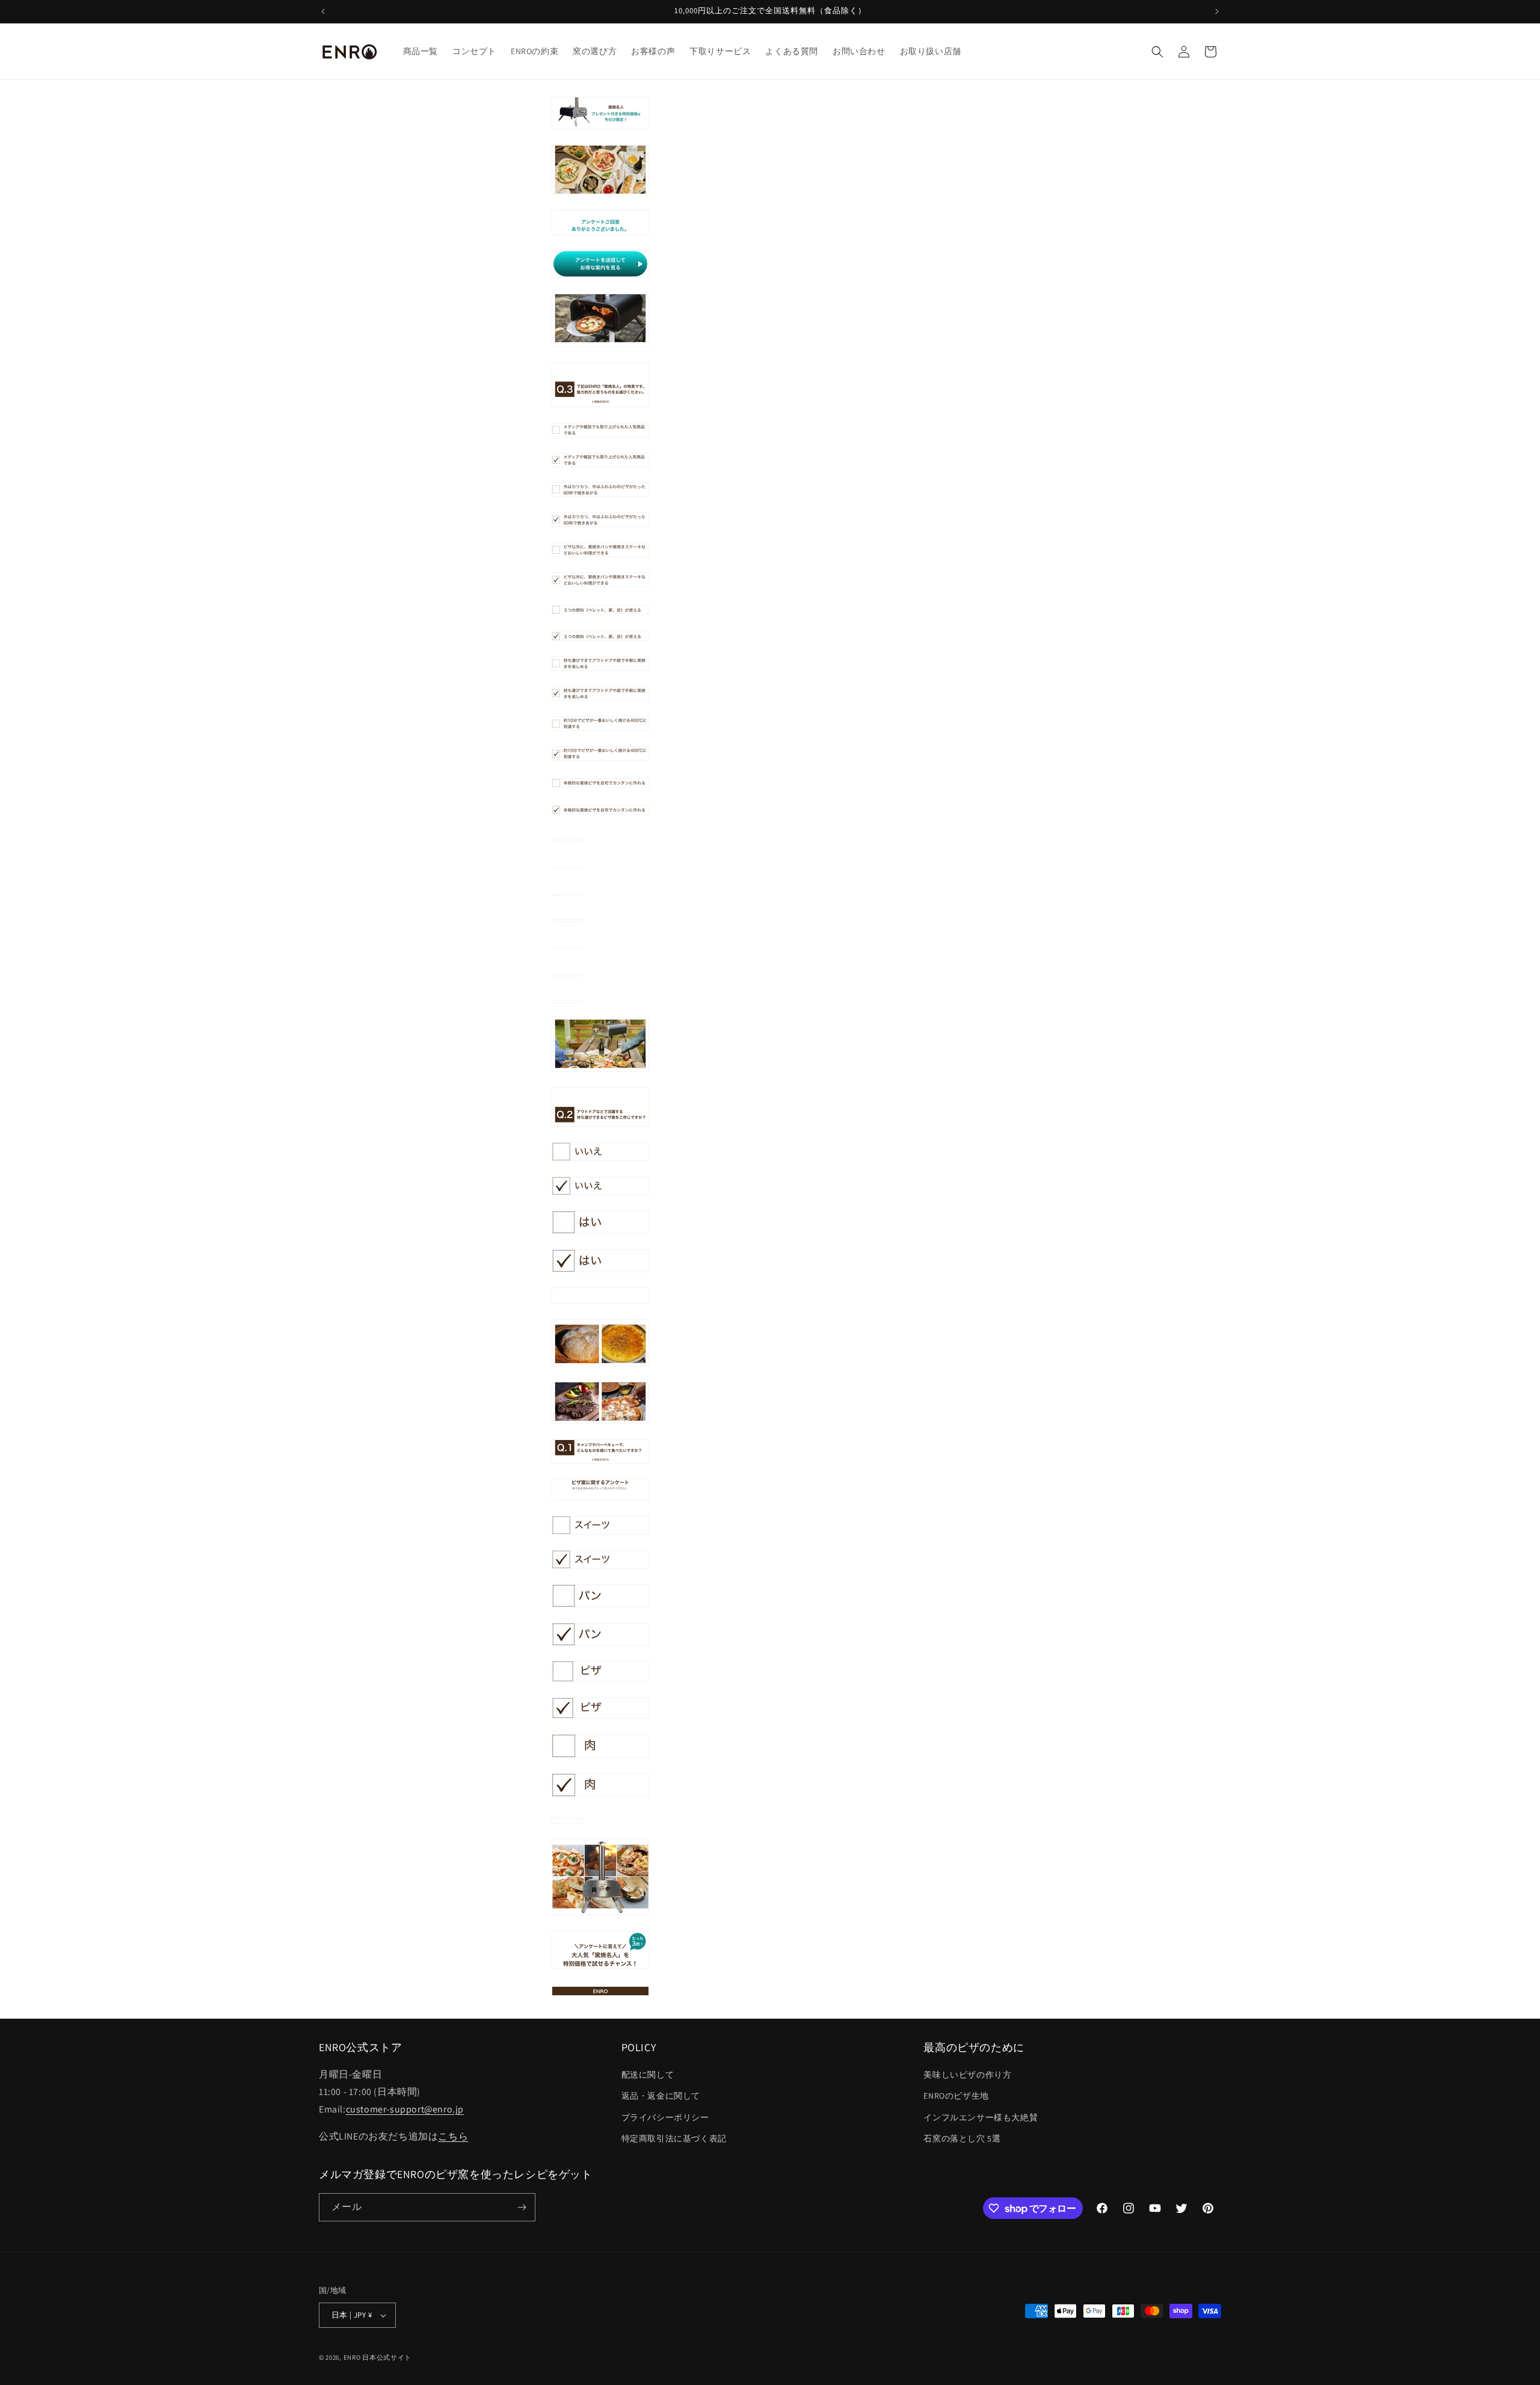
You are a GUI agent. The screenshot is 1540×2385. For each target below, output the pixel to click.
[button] (1157, 52)
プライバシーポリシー (665, 2117)
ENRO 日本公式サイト (377, 2357)
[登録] (522, 2207)
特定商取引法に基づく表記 (674, 2138)
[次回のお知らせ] (1217, 11)
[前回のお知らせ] (323, 11)
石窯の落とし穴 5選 (962, 2138)
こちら (453, 2136)
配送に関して (648, 2075)
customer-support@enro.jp (405, 2109)
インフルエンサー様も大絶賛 (981, 2117)
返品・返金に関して (661, 2096)
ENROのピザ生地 (956, 2096)
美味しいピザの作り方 (967, 2075)
